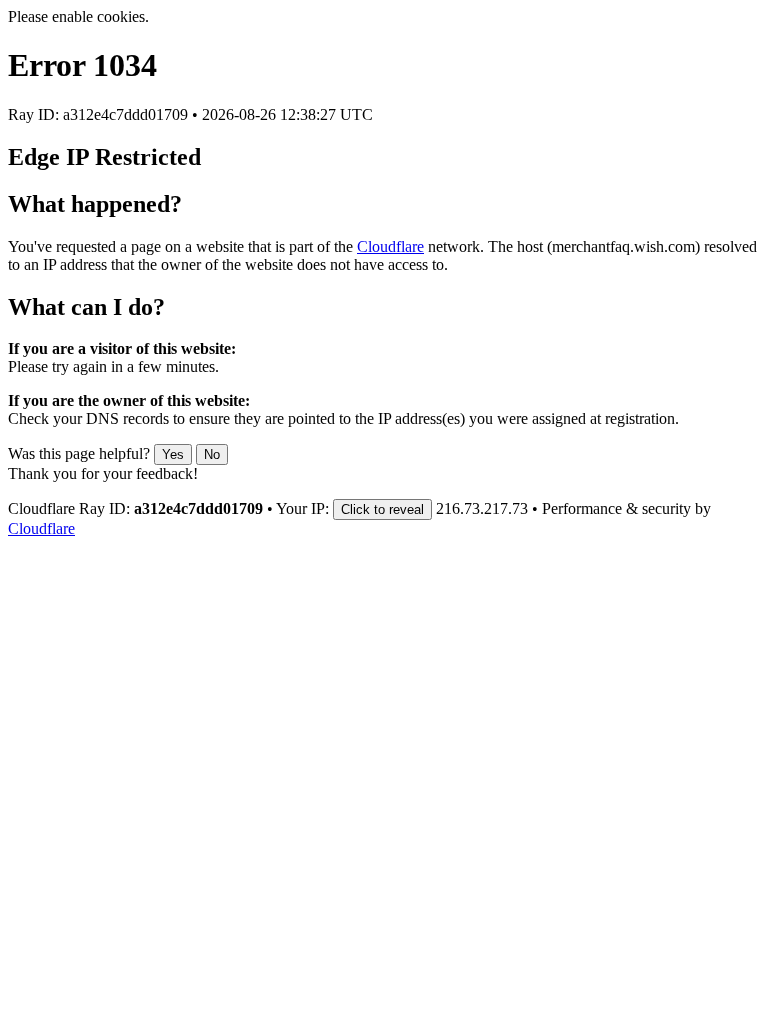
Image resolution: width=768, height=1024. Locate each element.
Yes (173, 454)
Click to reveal (382, 509)
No (212, 454)
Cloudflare (390, 246)
